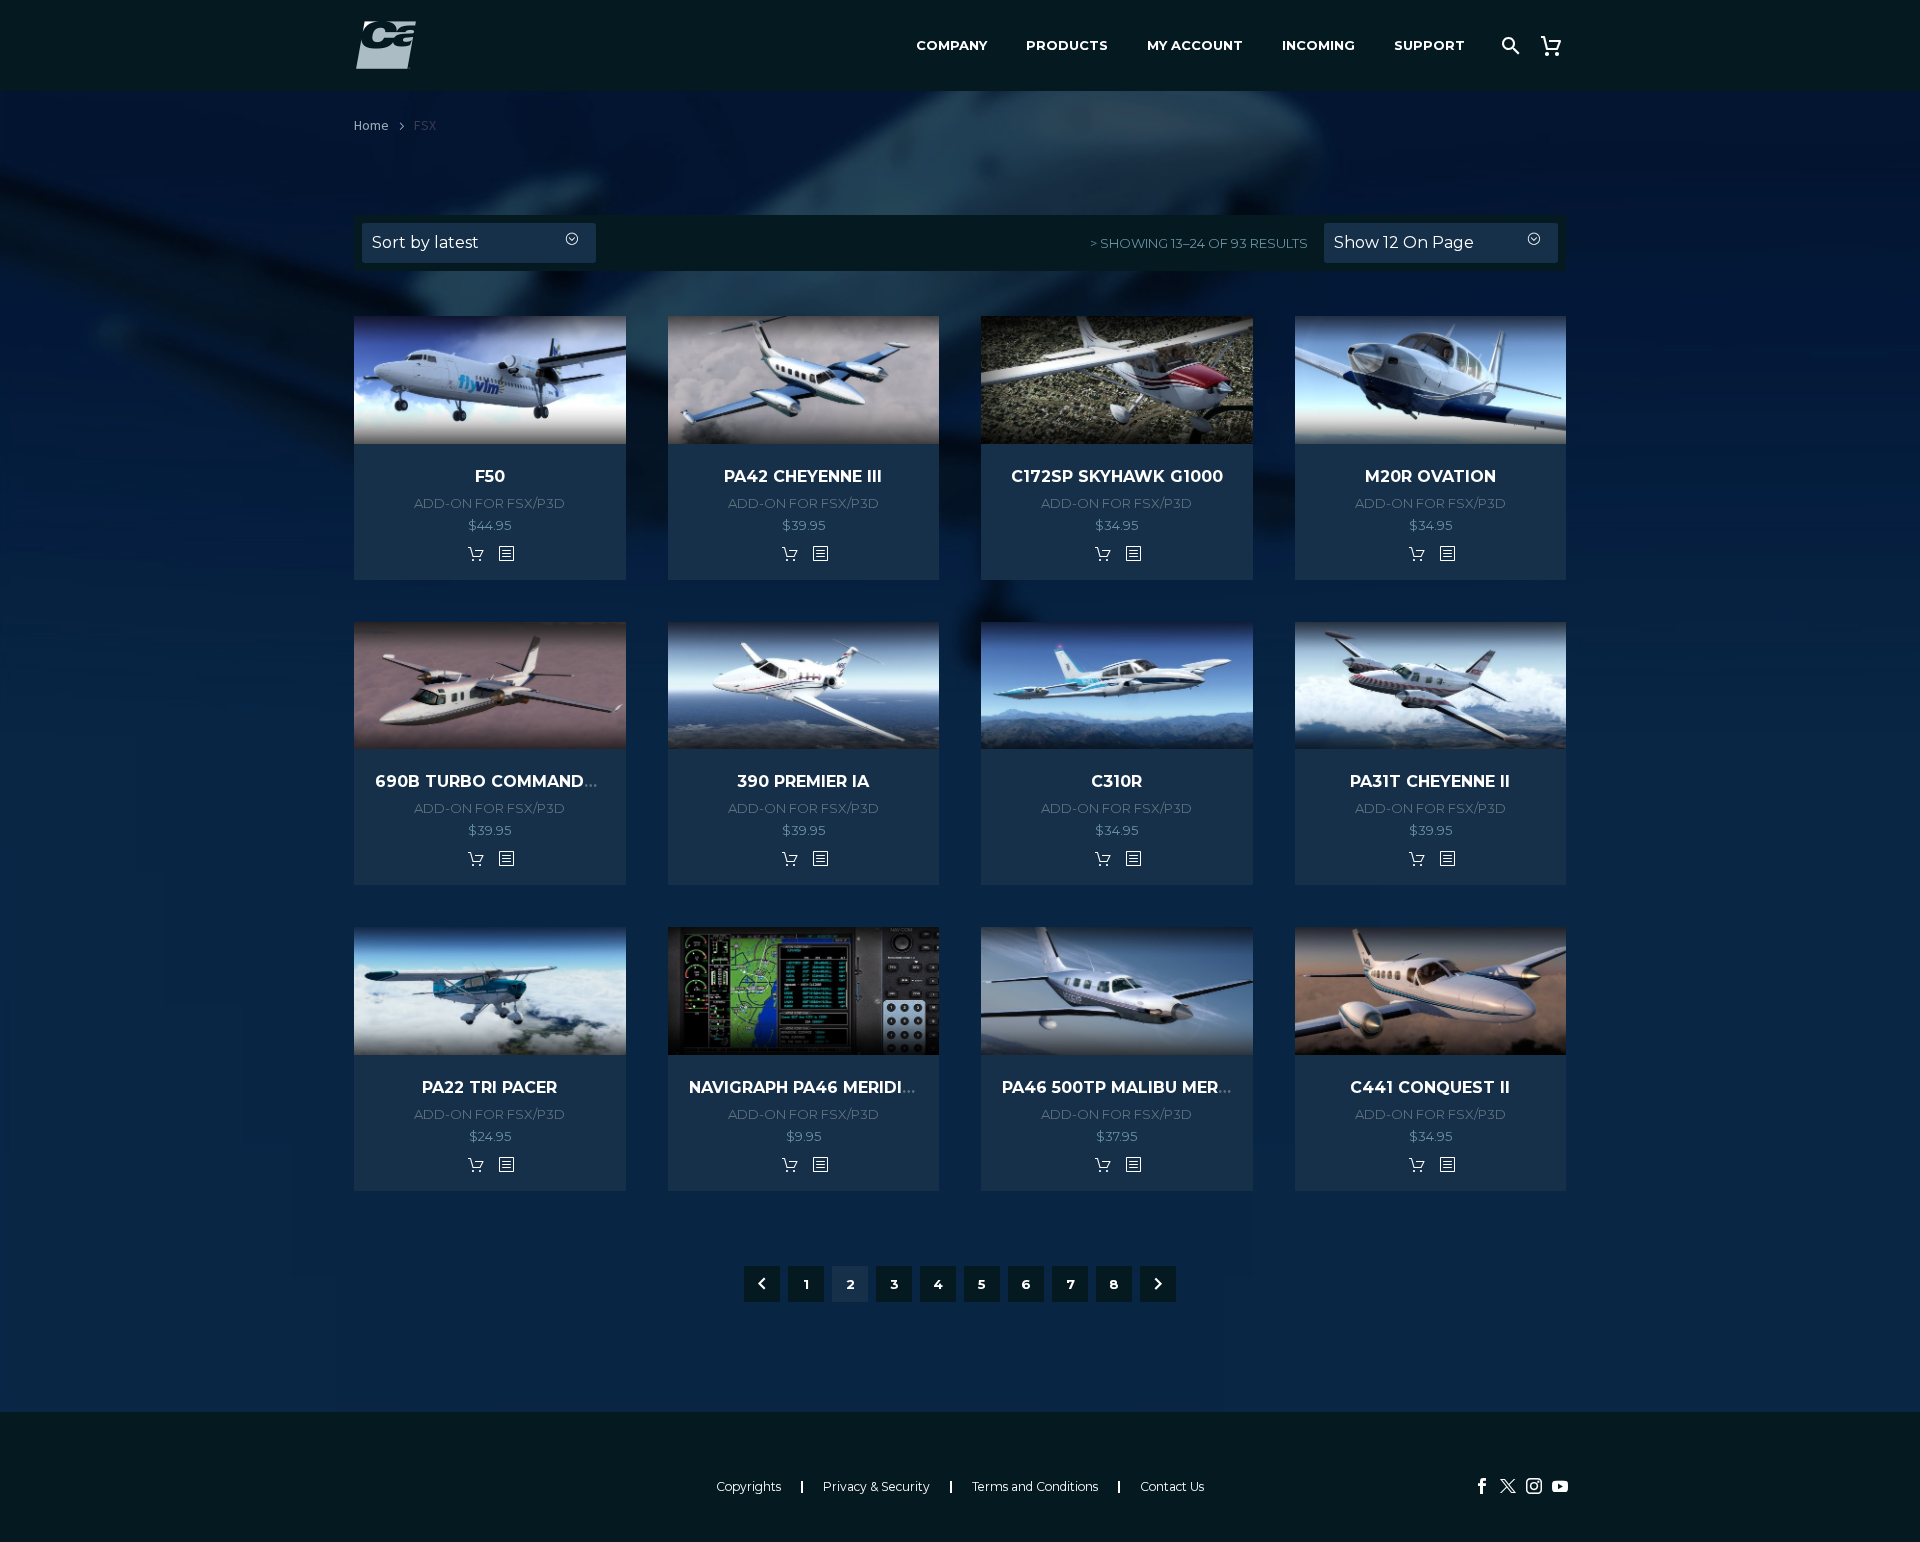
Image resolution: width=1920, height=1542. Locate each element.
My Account (1195, 45)
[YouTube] (1560, 1486)
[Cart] (1558, 45)
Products (1067, 45)
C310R (1116, 781)
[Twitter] (1508, 1486)
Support (1429, 45)
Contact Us (1172, 1487)
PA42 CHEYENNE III (803, 476)
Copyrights (748, 1487)
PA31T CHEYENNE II (1430, 781)
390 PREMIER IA (803, 781)
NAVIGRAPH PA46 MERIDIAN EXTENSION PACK (884, 1087)
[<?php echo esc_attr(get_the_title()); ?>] (506, 553)
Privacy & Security (876, 1487)
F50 (490, 476)
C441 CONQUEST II (1430, 1087)
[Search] (1508, 45)
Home (371, 125)
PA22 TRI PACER (489, 1087)
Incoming (1318, 45)
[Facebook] (1482, 1486)
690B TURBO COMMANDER (490, 781)
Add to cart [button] (476, 553)
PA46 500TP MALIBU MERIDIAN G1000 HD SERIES (1209, 1087)
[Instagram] (1534, 1486)
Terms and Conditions (1035, 1487)
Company (951, 45)
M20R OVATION (1430, 476)
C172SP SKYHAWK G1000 (1117, 476)
